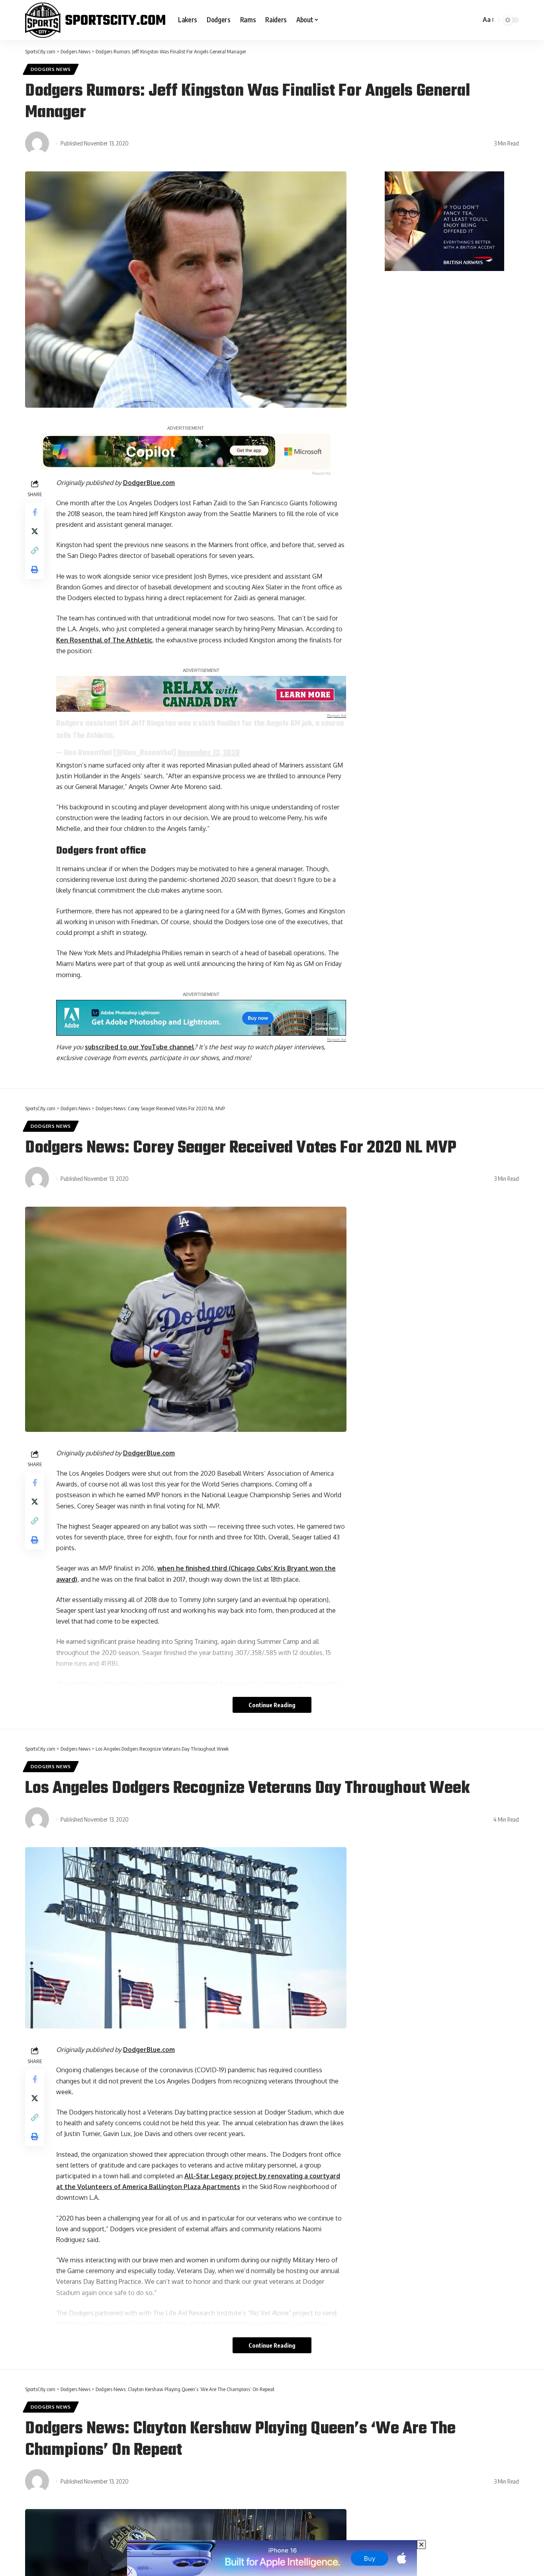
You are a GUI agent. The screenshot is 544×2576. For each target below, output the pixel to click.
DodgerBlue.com (149, 483)
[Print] (35, 569)
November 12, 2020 (209, 753)
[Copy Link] (35, 550)
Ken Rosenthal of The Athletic (104, 640)
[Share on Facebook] (35, 512)
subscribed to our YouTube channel (140, 1047)
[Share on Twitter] (35, 531)
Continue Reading (272, 1705)
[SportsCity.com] (95, 20)
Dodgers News (51, 69)
